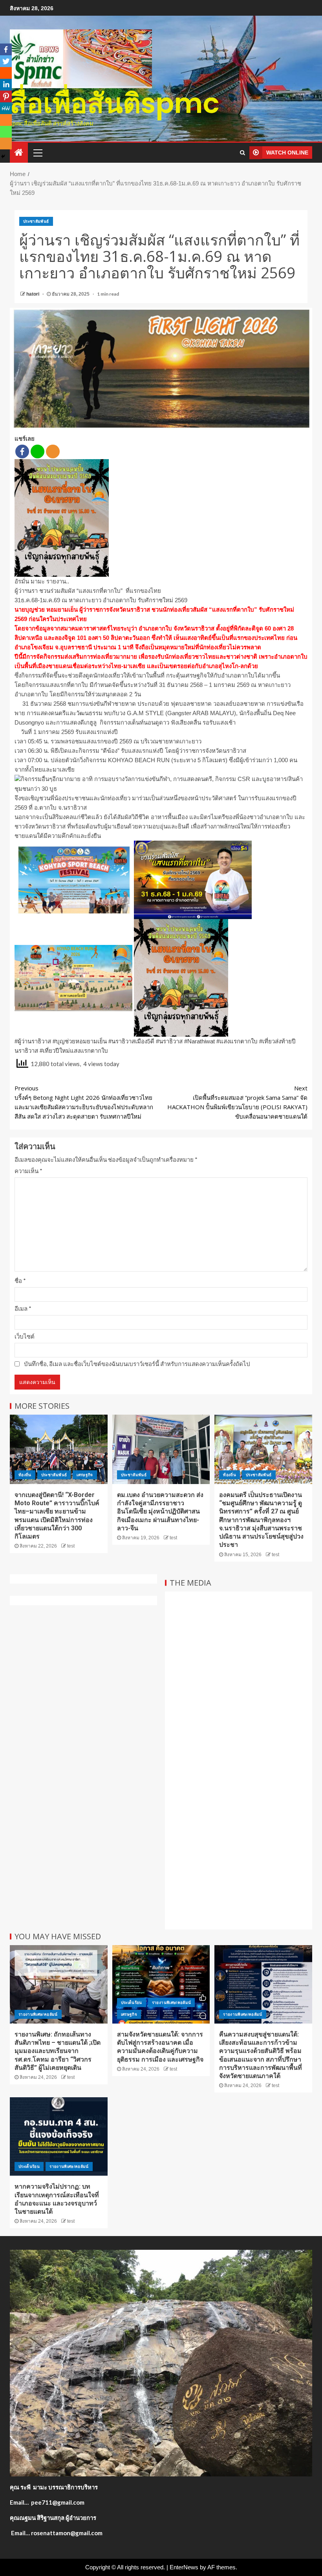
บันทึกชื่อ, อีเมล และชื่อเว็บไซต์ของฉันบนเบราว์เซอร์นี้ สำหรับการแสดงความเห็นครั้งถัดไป (137, 1364)
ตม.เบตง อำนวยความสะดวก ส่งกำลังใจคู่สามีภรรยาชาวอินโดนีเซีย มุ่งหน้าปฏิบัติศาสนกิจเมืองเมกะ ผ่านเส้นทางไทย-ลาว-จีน (160, 1511)
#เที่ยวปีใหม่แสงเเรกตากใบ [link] (74, 1051)
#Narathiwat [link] (199, 1041)
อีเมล (23, 1308)
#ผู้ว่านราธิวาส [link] (33, 1041)
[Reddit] (6, 73)
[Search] (242, 153)
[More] (53, 451)
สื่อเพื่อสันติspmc (115, 103)
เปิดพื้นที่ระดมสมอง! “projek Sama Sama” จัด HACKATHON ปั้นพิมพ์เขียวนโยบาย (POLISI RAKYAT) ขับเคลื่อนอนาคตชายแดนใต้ (237, 1102)
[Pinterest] (6, 96)
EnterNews (184, 2567)
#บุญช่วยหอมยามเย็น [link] (80, 1041)
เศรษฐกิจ (85, 1475)
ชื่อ (20, 1281)
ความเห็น (28, 1171)
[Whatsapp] (6, 132)
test (71, 1546)
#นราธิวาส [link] (169, 1041)
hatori (33, 294)
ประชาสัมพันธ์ (36, 221)
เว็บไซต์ (25, 1336)
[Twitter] (6, 61)
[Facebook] (22, 451)
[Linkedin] (6, 85)
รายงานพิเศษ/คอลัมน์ (38, 2014)
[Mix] (6, 120)
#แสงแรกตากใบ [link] (237, 1041)
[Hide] (3, 156)
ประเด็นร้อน (132, 2003)
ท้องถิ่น (25, 1475)
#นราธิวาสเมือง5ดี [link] (131, 1041)
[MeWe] (6, 108)
